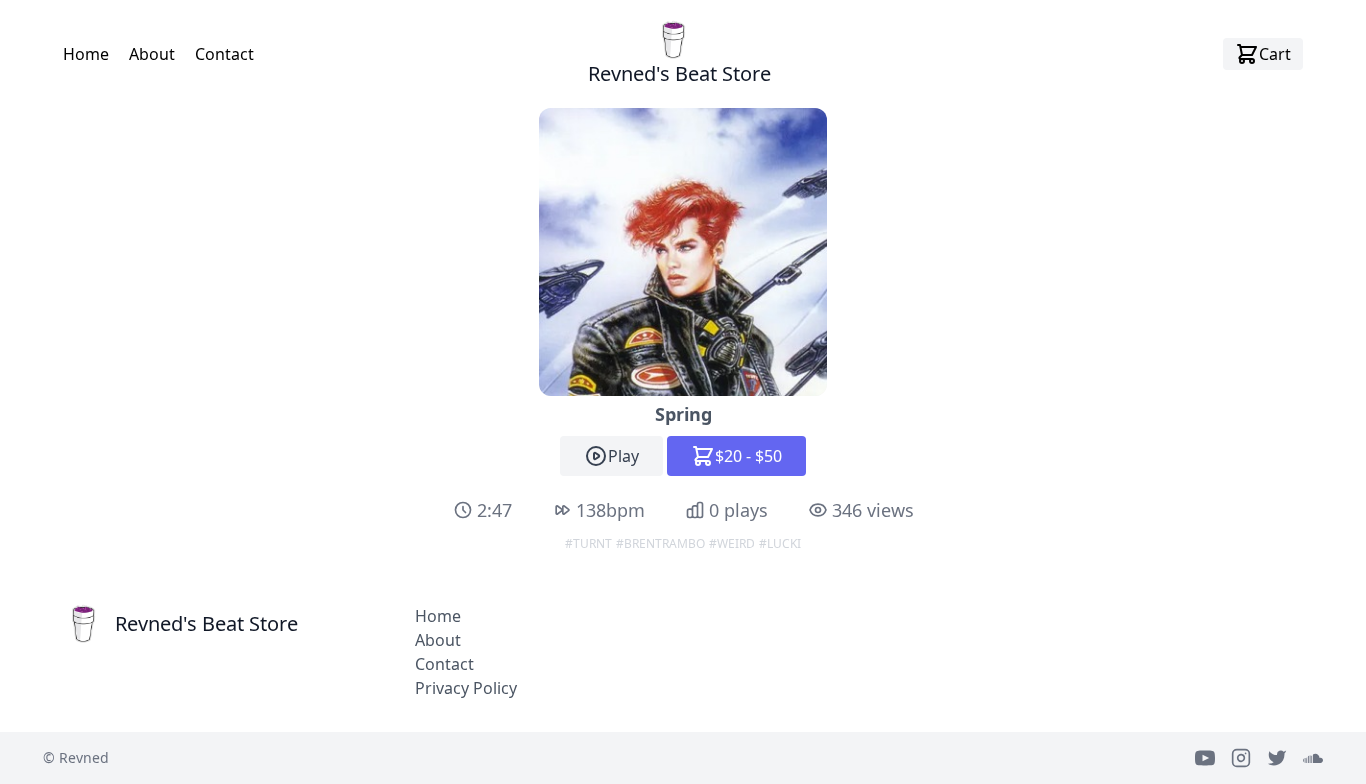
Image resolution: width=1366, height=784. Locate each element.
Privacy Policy (466, 688)
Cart (1275, 54)
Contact (224, 54)
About (152, 54)
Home (86, 54)
